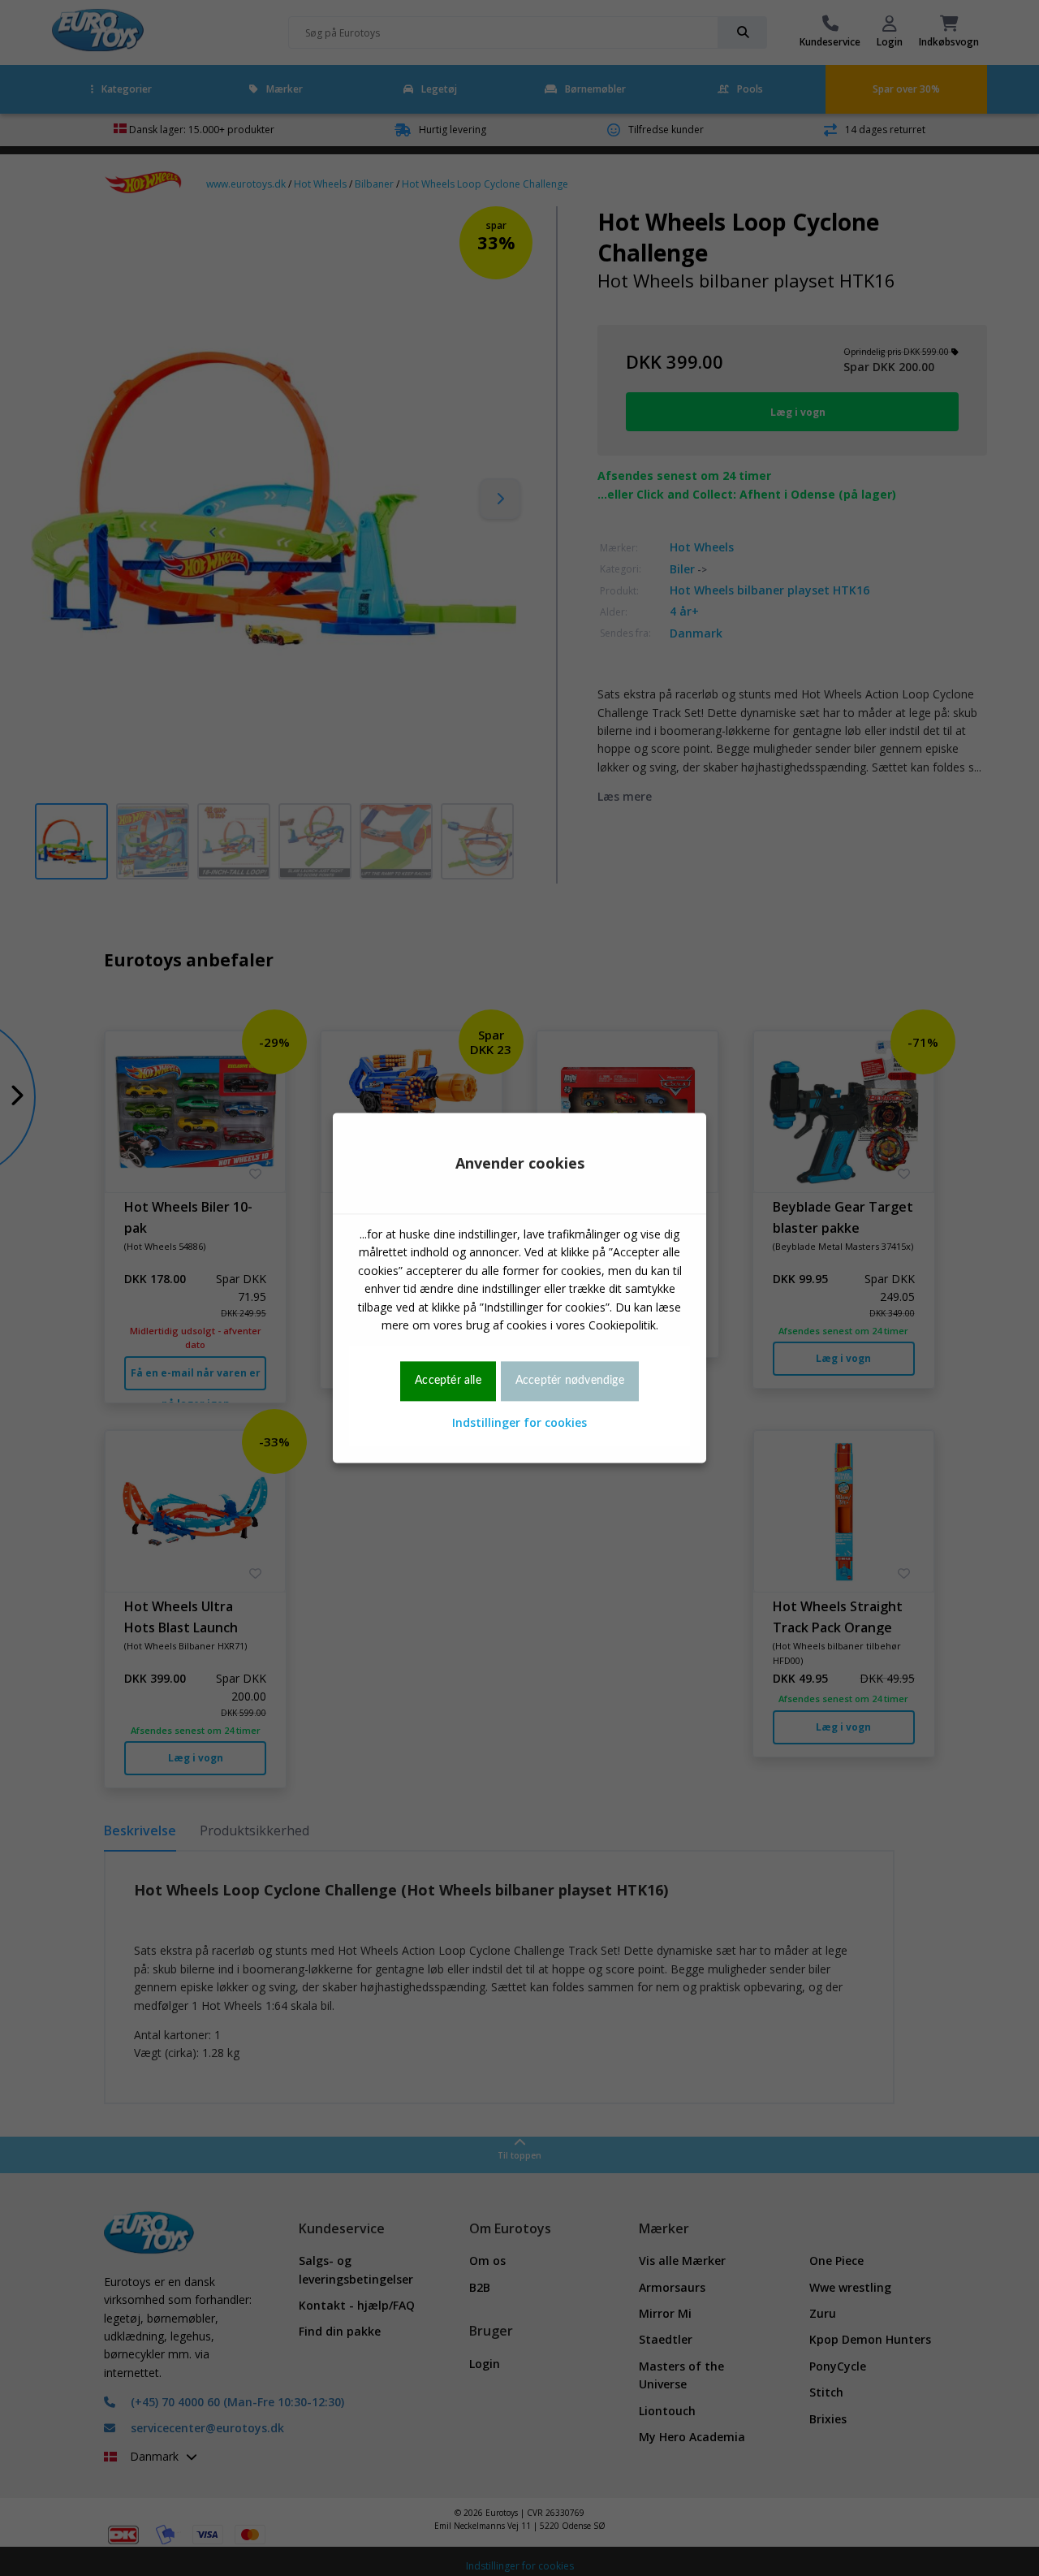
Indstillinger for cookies (519, 1422)
